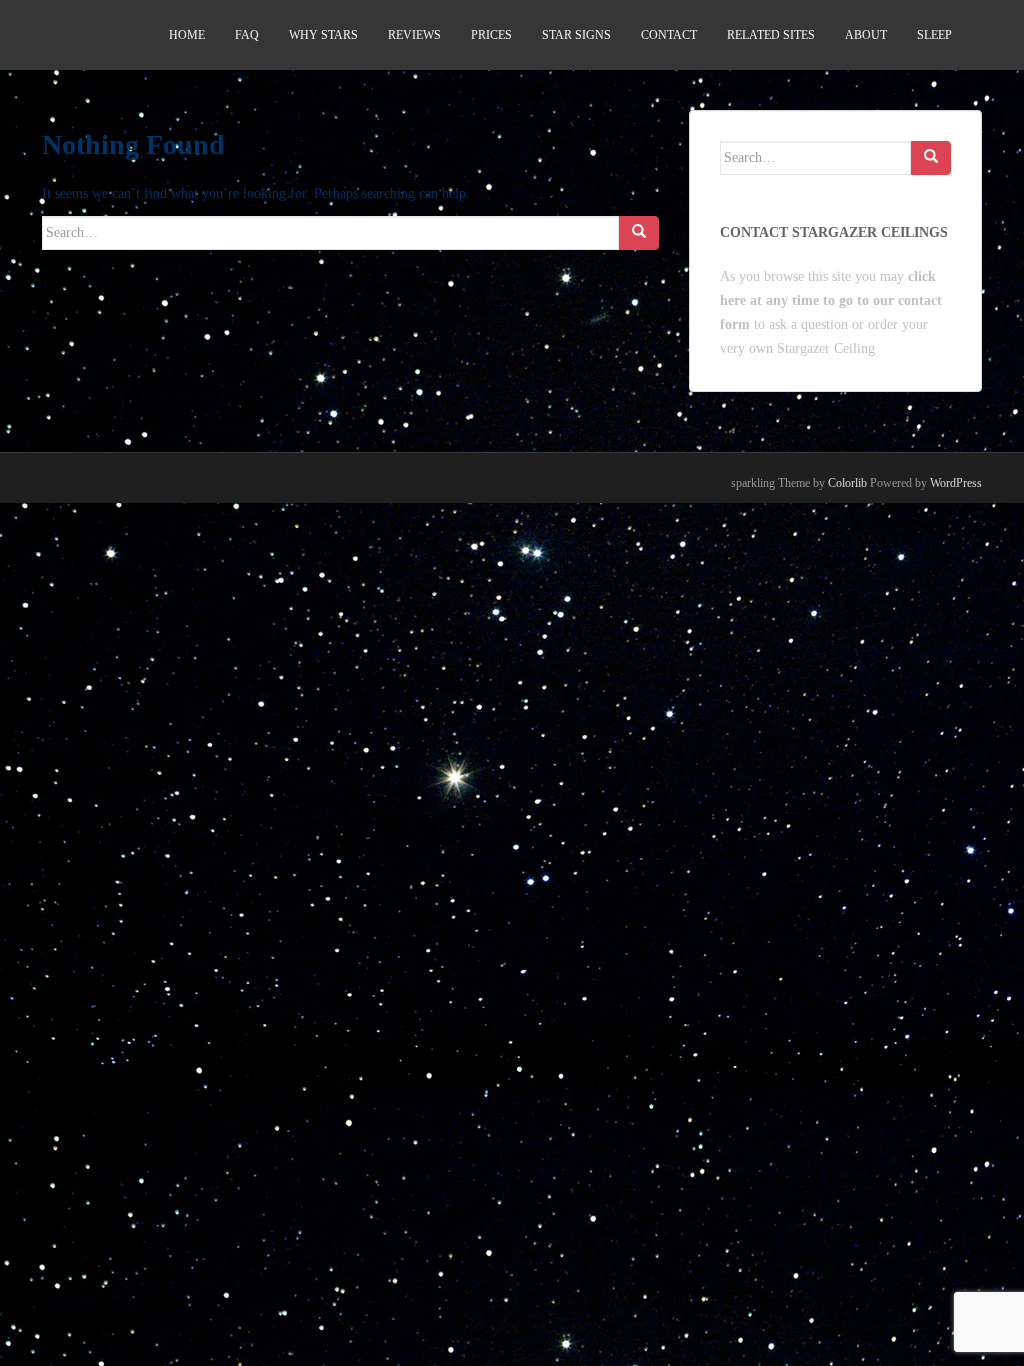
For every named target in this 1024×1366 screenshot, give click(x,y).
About (866, 35)
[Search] (639, 233)
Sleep (934, 35)
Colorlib (847, 483)
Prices (491, 35)
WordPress (956, 483)
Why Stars (323, 35)
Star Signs (576, 35)
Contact (669, 35)
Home (187, 35)
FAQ (247, 35)
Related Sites (771, 35)
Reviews (414, 35)
